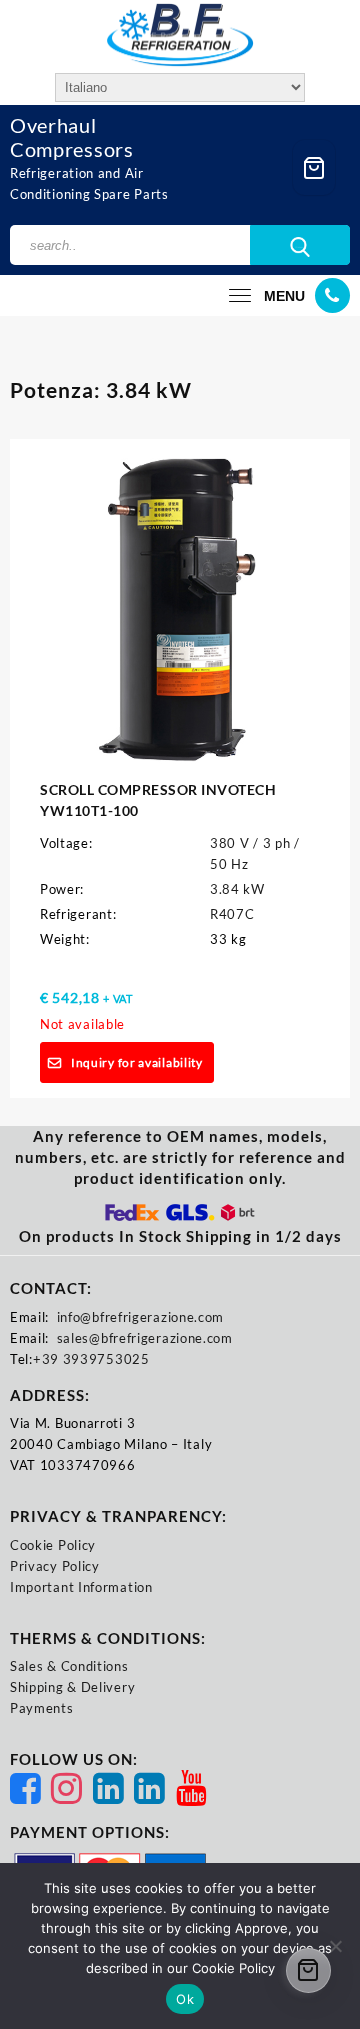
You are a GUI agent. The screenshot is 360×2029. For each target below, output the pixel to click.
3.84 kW (237, 889)
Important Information (81, 1587)
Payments (42, 1708)
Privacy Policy (55, 1566)
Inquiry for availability (137, 1062)
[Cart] (314, 167)
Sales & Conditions (69, 1666)
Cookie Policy (53, 1545)
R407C (232, 914)
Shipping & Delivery (72, 1687)
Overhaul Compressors (72, 137)
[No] (335, 1946)
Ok (185, 1999)
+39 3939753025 (91, 1359)
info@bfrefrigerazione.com (141, 1317)
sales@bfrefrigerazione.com (145, 1338)
